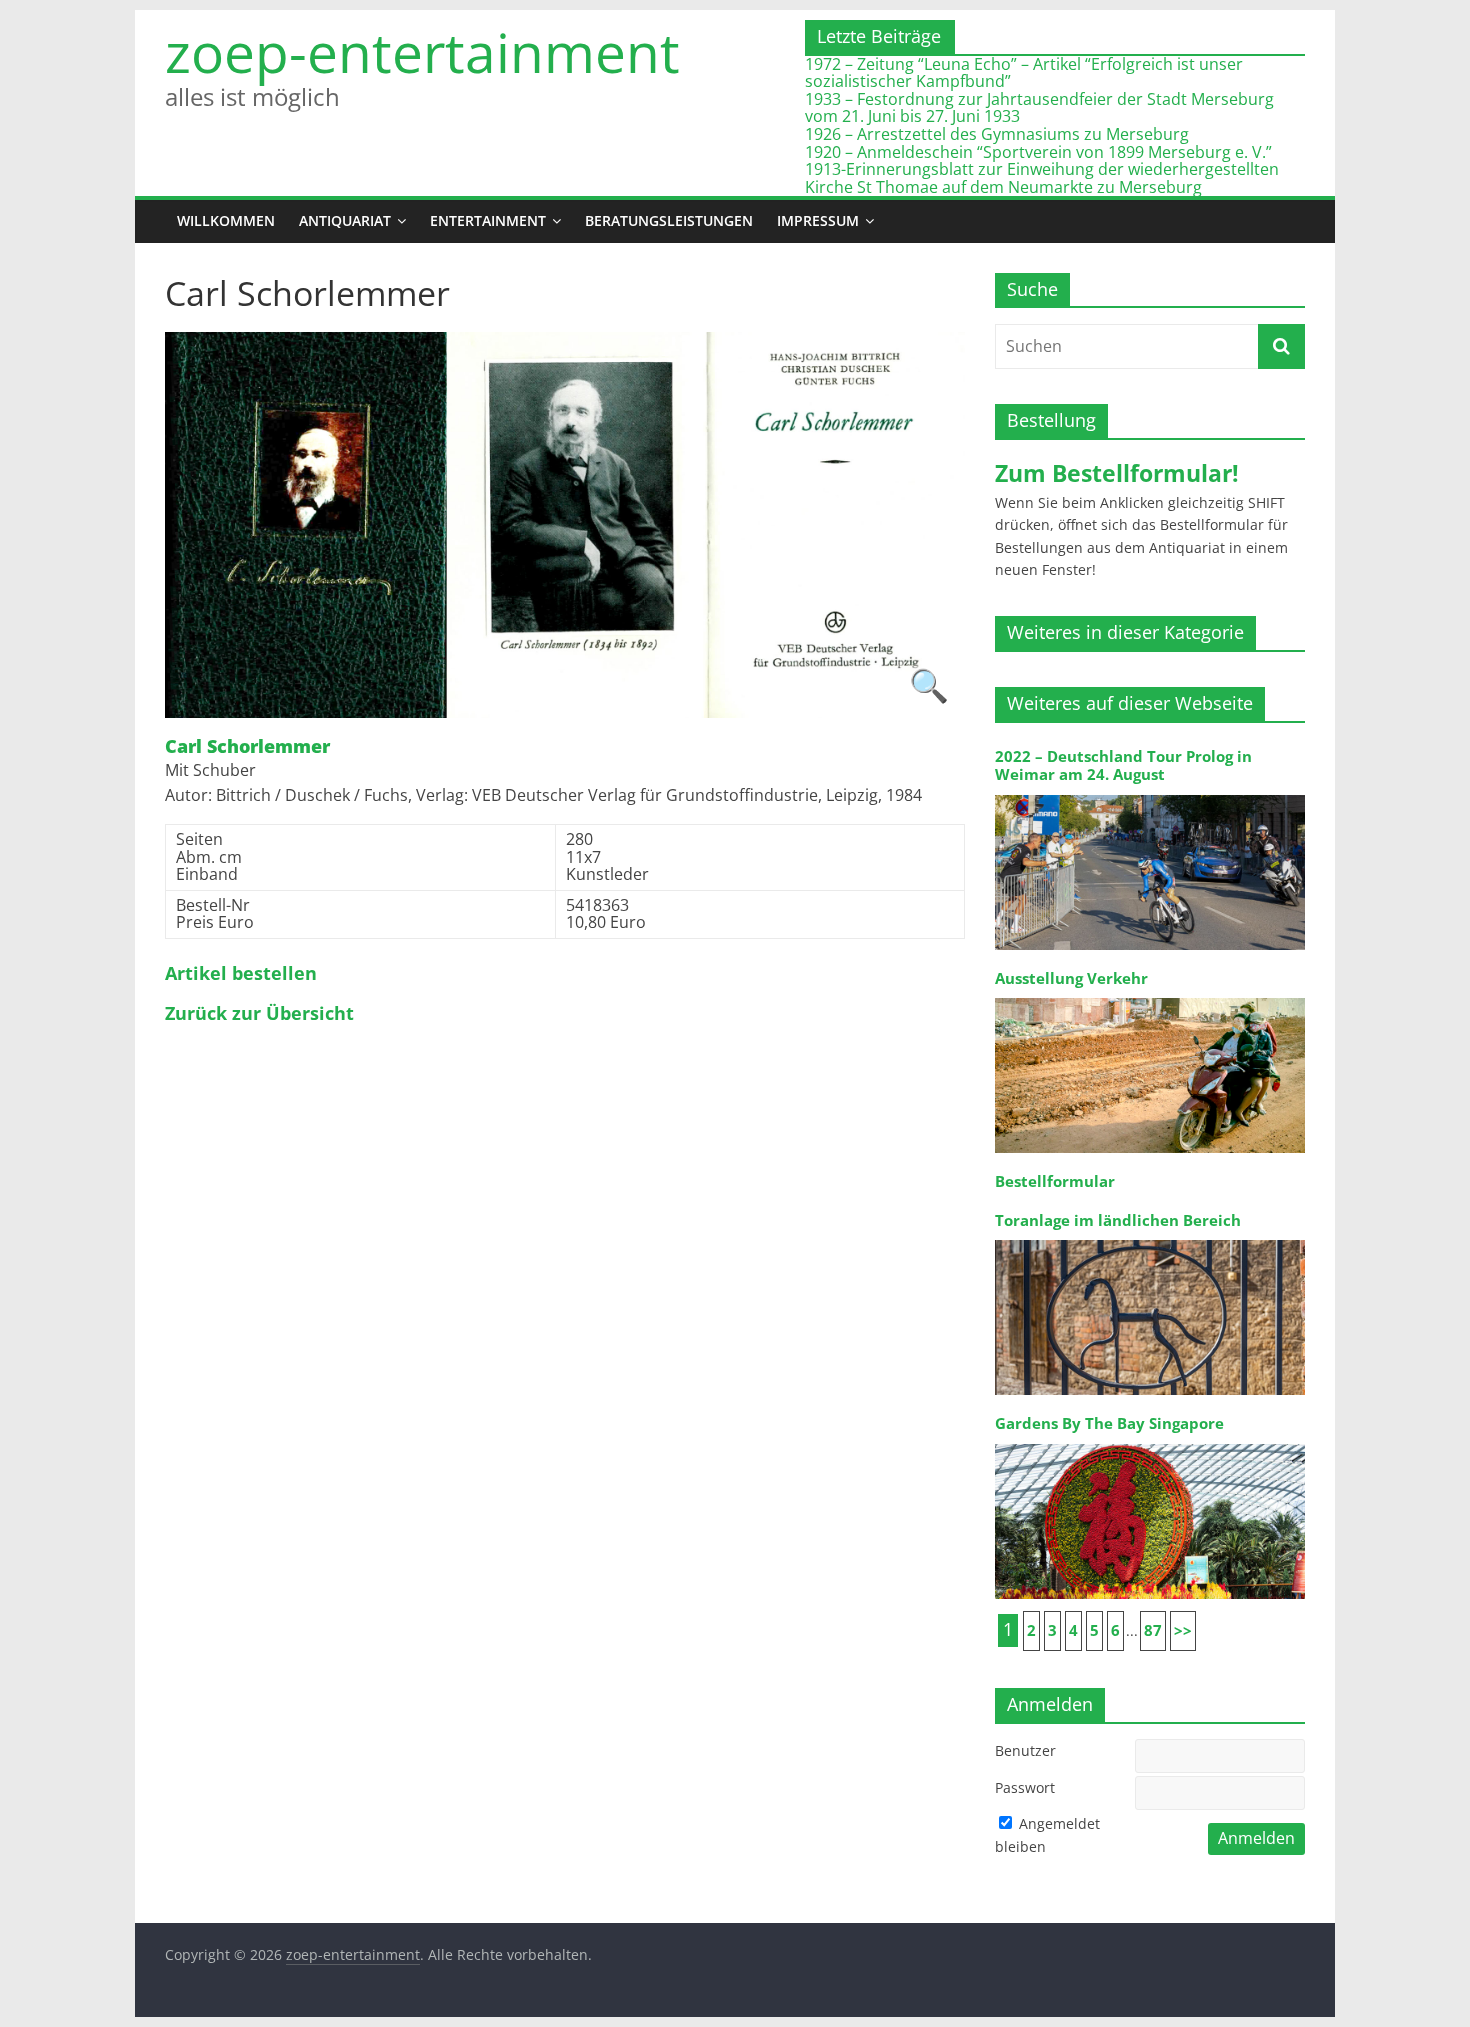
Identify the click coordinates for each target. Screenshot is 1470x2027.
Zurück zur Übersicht (259, 1014)
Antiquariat (345, 220)
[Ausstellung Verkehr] (1150, 996)
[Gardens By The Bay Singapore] (1150, 1442)
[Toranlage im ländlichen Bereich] (1150, 1238)
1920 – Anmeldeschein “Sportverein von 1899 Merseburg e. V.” (1038, 152)
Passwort (1025, 1787)
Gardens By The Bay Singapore (1109, 1423)
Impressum (818, 220)
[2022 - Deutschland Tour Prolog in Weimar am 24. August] (1150, 793)
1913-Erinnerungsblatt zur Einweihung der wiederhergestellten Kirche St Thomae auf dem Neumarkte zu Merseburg (1042, 178)
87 (1153, 1630)
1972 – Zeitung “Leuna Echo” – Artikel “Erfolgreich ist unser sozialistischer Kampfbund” (1024, 73)
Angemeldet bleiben (1047, 1834)
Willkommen (226, 220)
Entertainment (488, 220)
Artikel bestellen (241, 974)
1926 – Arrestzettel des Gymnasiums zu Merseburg (997, 134)
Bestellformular (1055, 1181)
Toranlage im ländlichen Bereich (1118, 1220)
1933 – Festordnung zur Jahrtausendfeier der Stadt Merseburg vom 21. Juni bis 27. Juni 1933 (1039, 108)
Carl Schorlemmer (247, 747)
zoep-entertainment (422, 52)
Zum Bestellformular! (1117, 473)
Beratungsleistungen (669, 220)
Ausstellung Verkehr (1071, 978)
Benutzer (1025, 1750)
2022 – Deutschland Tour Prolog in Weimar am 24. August (1123, 765)
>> (1183, 1630)
